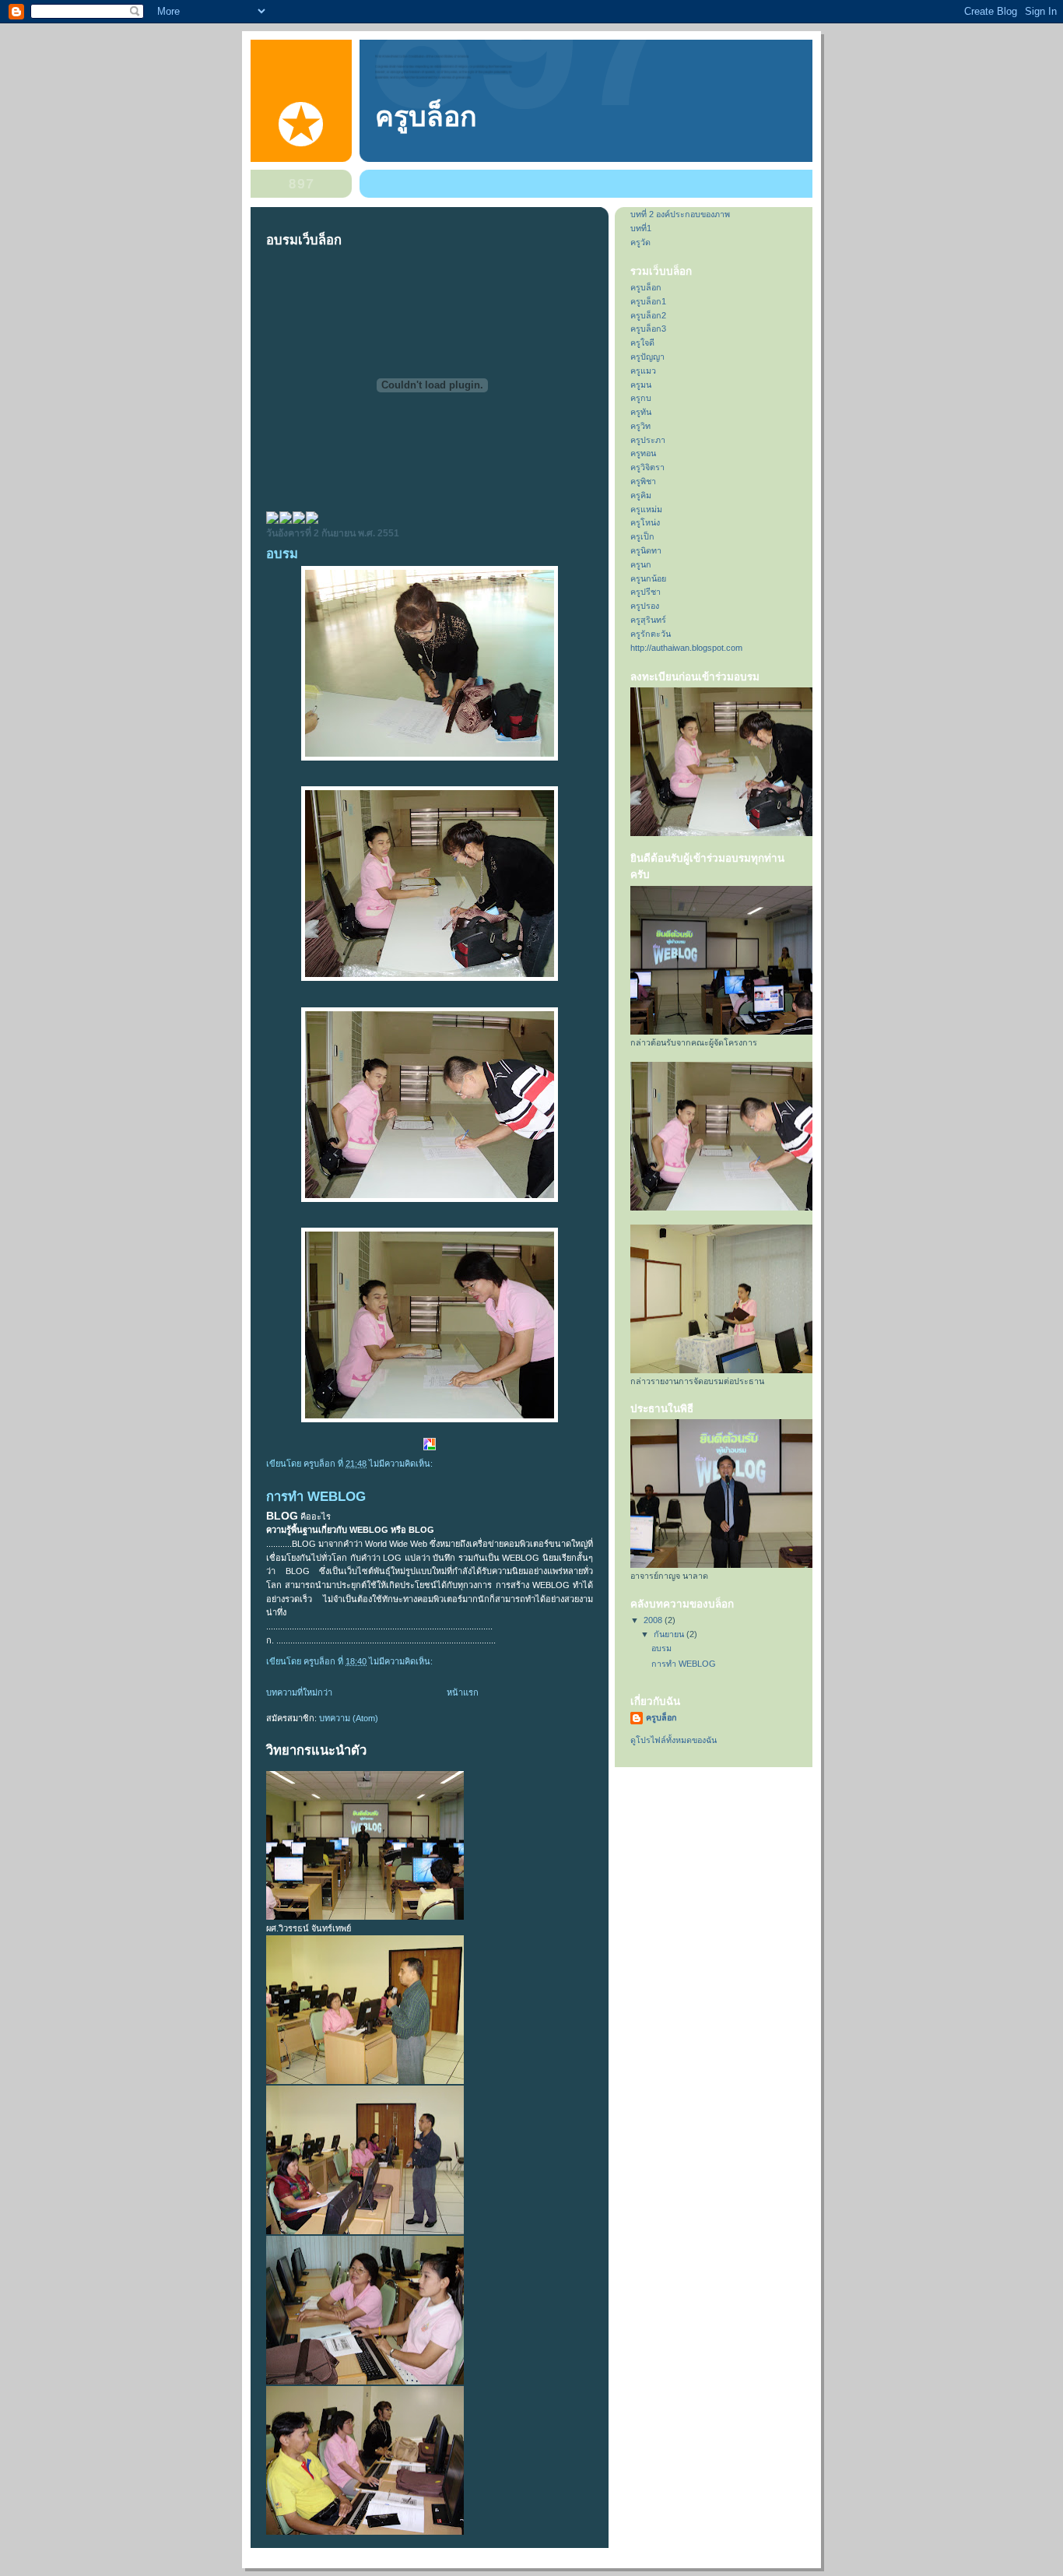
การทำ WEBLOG (316, 1497)
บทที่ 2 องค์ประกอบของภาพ (680, 214)
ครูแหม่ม (646, 509)
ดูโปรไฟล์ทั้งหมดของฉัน (674, 1740)
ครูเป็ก (642, 536)
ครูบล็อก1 (648, 301)
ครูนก (641, 564)
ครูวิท (640, 426)
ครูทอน (643, 453)
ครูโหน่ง (645, 522)
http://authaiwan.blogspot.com (686, 648)
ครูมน (641, 385)
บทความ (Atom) (349, 1718)
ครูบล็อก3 (648, 329)
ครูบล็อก (426, 117)
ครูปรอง (645, 606)
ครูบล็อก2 (648, 315)
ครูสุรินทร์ (648, 620)
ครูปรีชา (646, 592)
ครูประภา (648, 440)
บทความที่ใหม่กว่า (299, 1692)
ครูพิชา (643, 481)
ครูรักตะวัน (651, 634)
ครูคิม (641, 495)
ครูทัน (641, 412)
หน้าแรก (463, 1692)
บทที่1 (641, 228)
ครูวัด (640, 242)
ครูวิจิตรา (647, 467)
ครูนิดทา (646, 550)
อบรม (282, 554)
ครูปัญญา (647, 357)
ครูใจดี (642, 343)
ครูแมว (643, 371)
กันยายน (670, 1634)
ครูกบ (641, 398)
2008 (654, 1620)
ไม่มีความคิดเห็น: (402, 1464)
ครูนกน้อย (648, 578)
